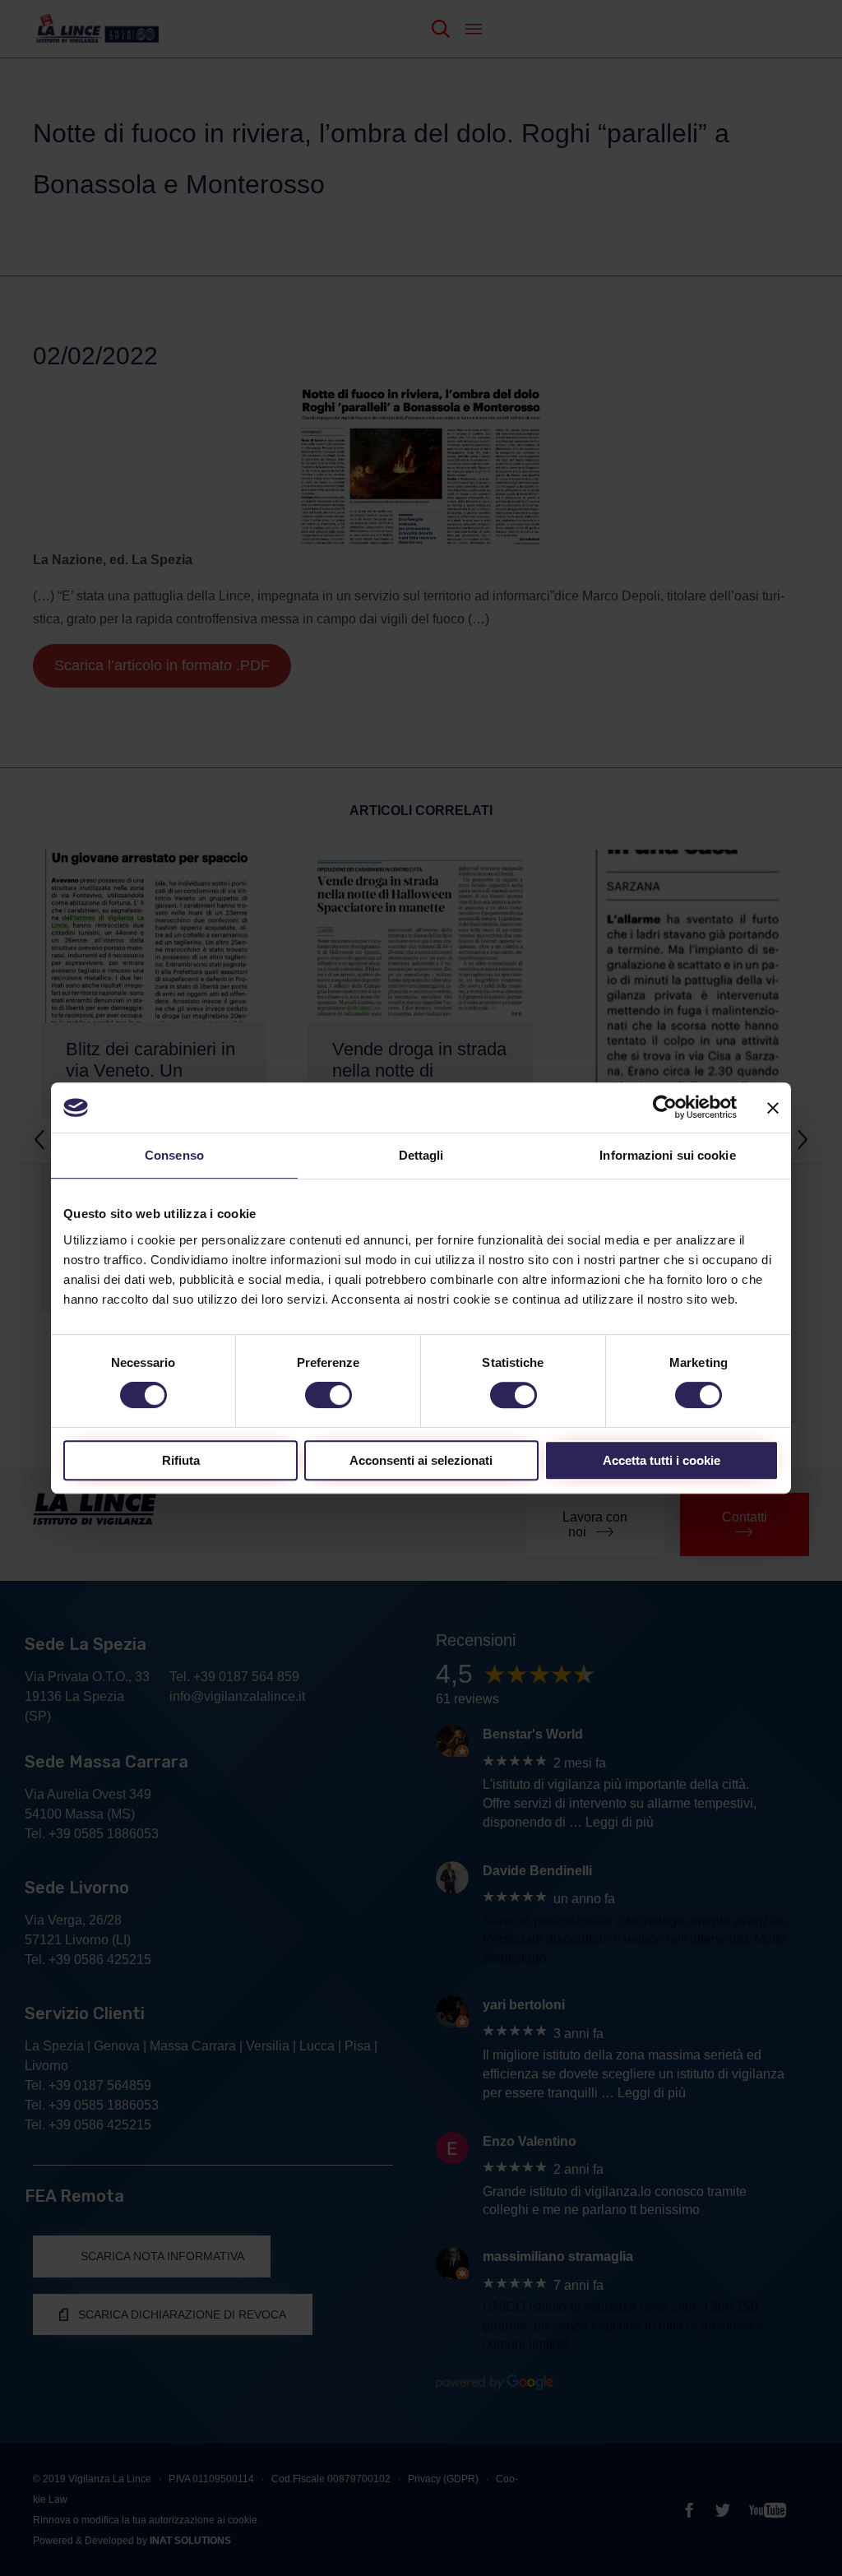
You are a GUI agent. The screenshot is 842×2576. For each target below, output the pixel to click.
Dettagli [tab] (421, 1155)
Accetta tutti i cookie (662, 1460)
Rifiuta (181, 1460)
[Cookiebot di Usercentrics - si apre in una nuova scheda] (665, 1107)
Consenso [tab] (174, 1155)
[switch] (328, 1395)
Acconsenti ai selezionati (421, 1460)
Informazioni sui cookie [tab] (667, 1155)
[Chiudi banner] (773, 1108)
